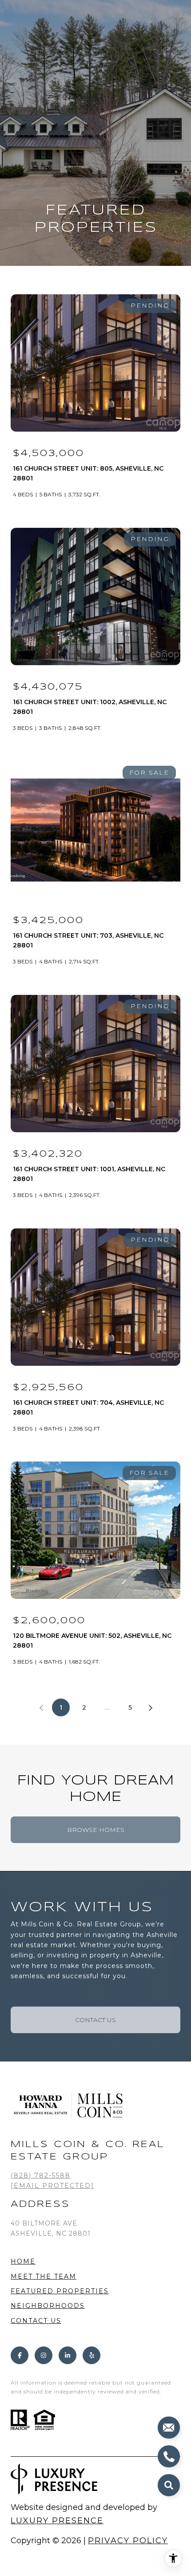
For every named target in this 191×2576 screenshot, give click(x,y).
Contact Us (36, 2321)
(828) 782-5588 (41, 2175)
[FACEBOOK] (20, 2355)
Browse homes (96, 1830)
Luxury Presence (57, 2521)
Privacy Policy (128, 2541)
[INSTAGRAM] (44, 2355)
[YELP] (92, 2355)
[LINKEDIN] (68, 2355)
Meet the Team (44, 2276)
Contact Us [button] (95, 2020)
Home (23, 2261)
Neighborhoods (48, 2306)
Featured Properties (60, 2291)
